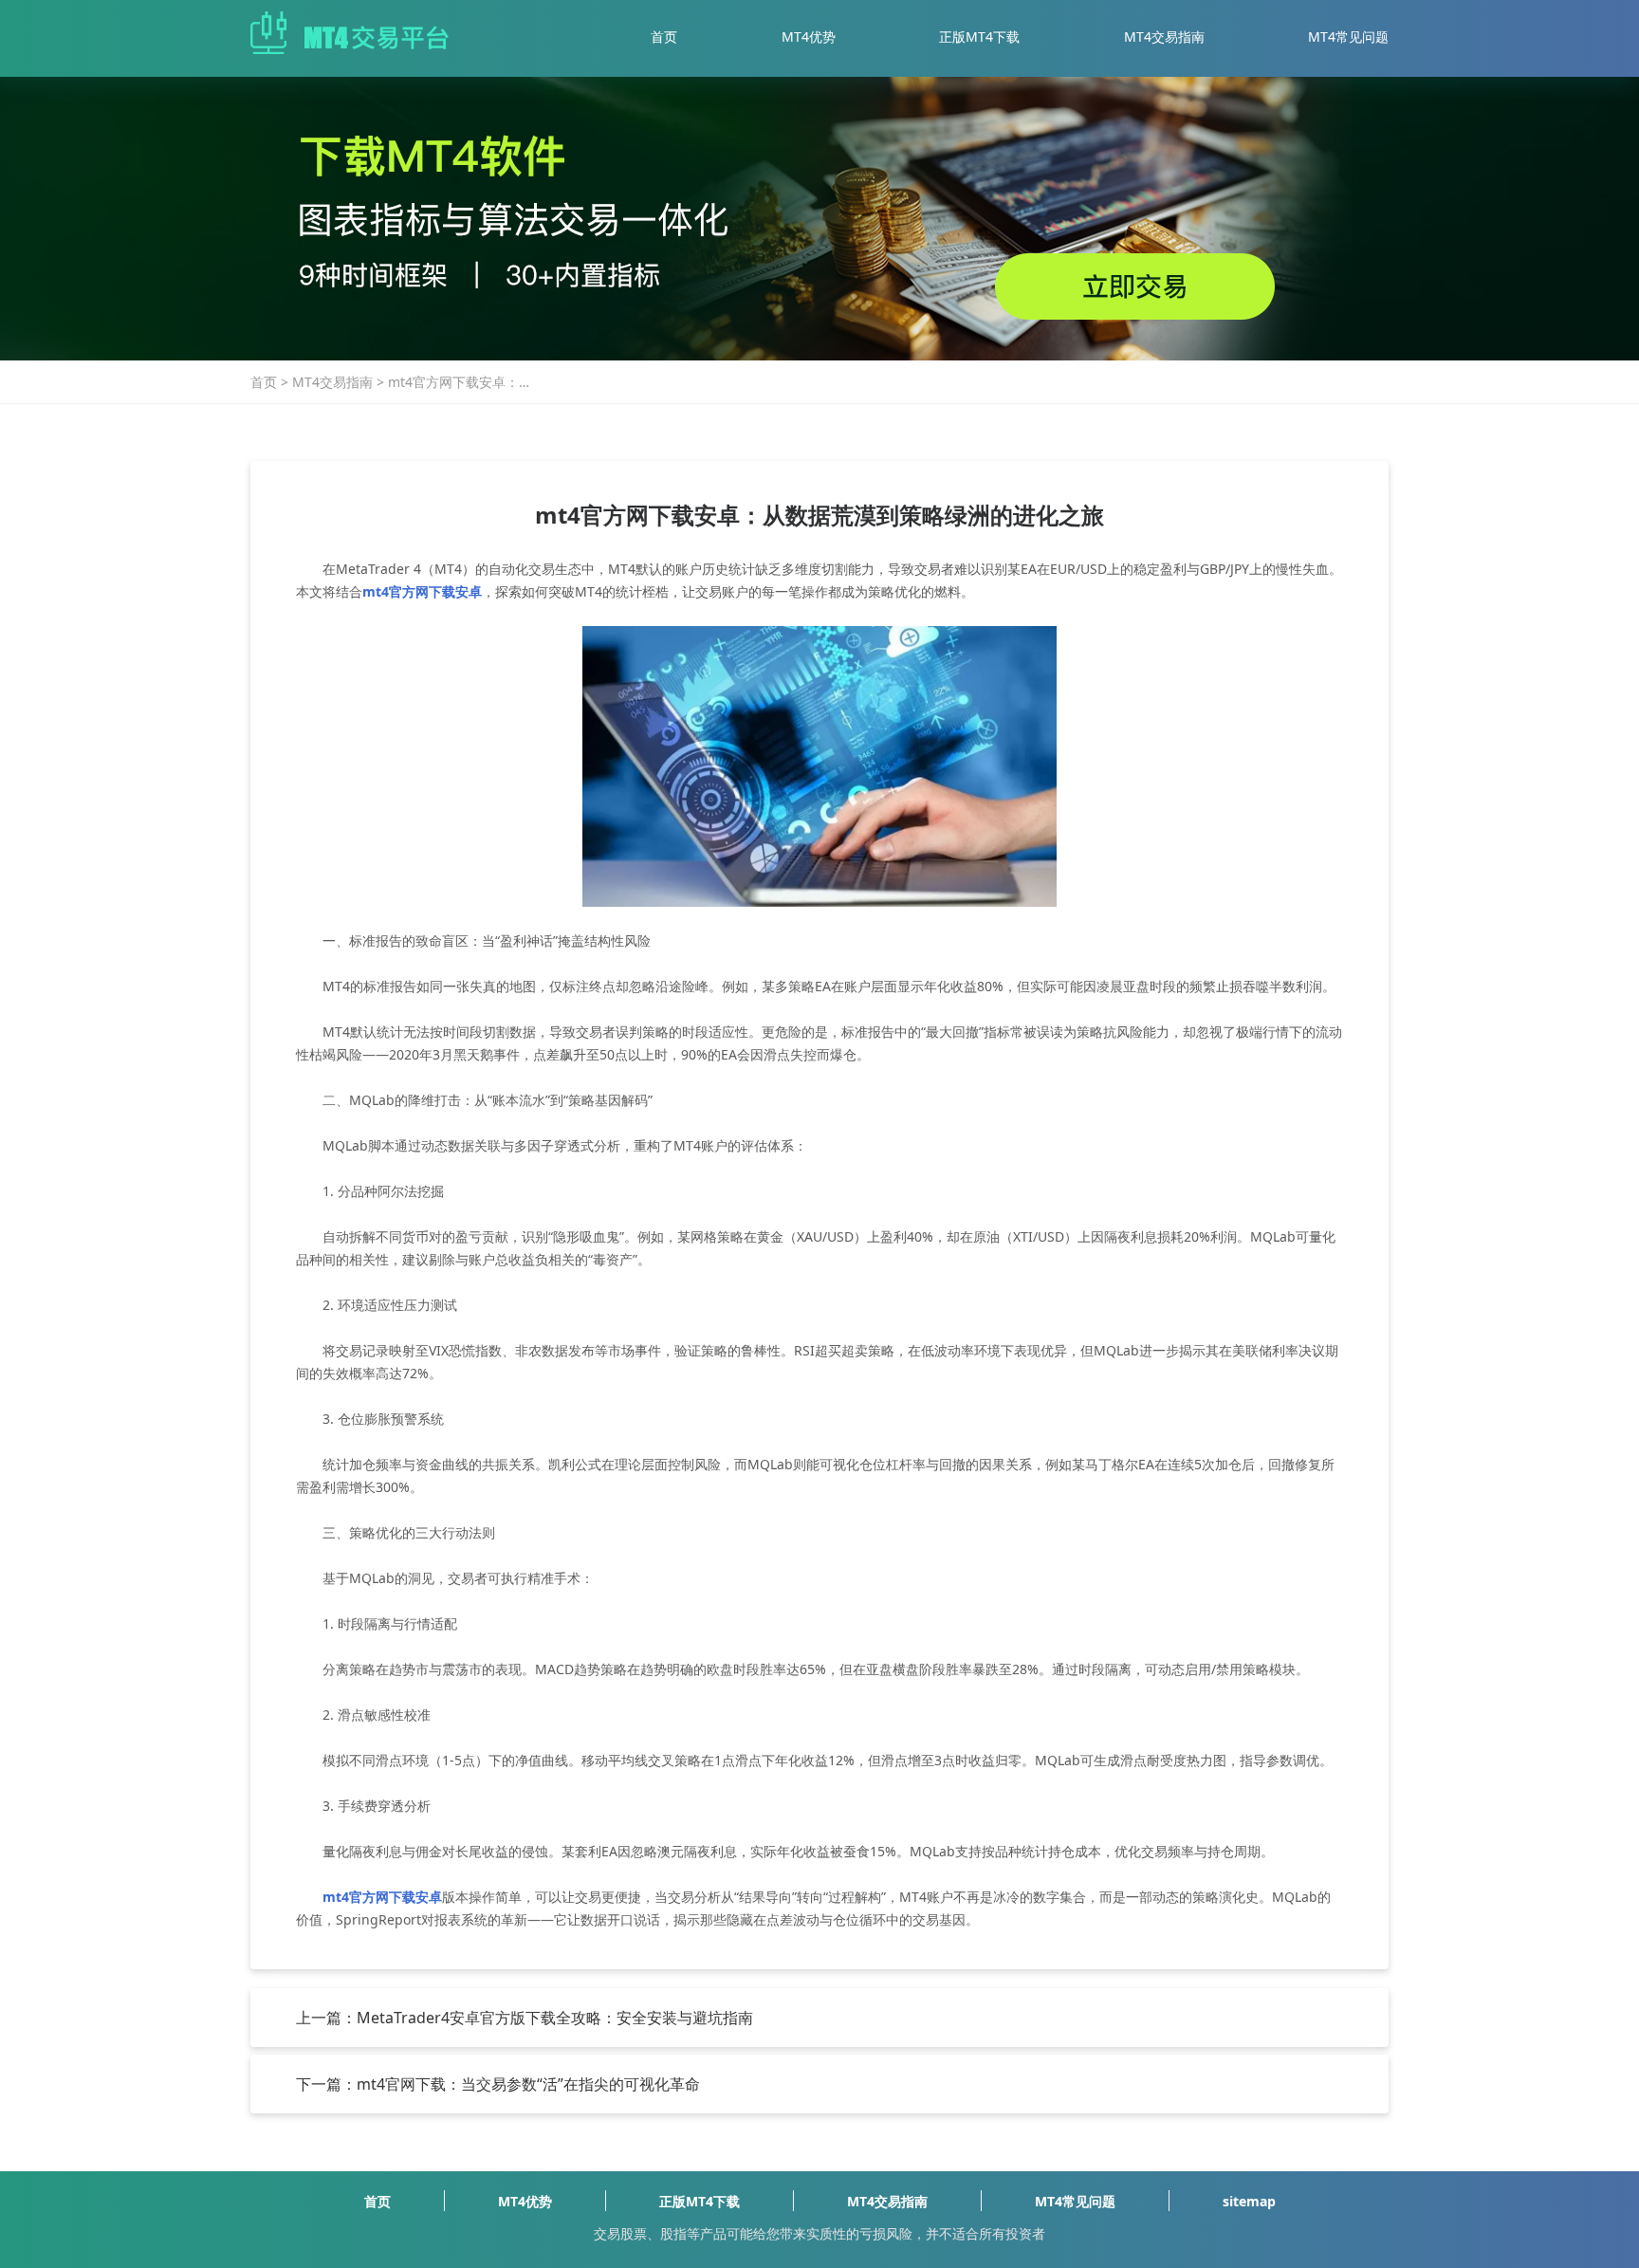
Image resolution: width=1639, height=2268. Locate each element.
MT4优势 (809, 37)
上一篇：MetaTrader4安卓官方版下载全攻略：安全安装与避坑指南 (525, 2018)
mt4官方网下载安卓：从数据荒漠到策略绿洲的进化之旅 (461, 382)
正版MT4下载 (979, 37)
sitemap (1249, 2201)
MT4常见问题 (1348, 37)
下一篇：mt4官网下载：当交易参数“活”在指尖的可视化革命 (498, 2084)
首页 (664, 37)
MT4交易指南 (1164, 37)
